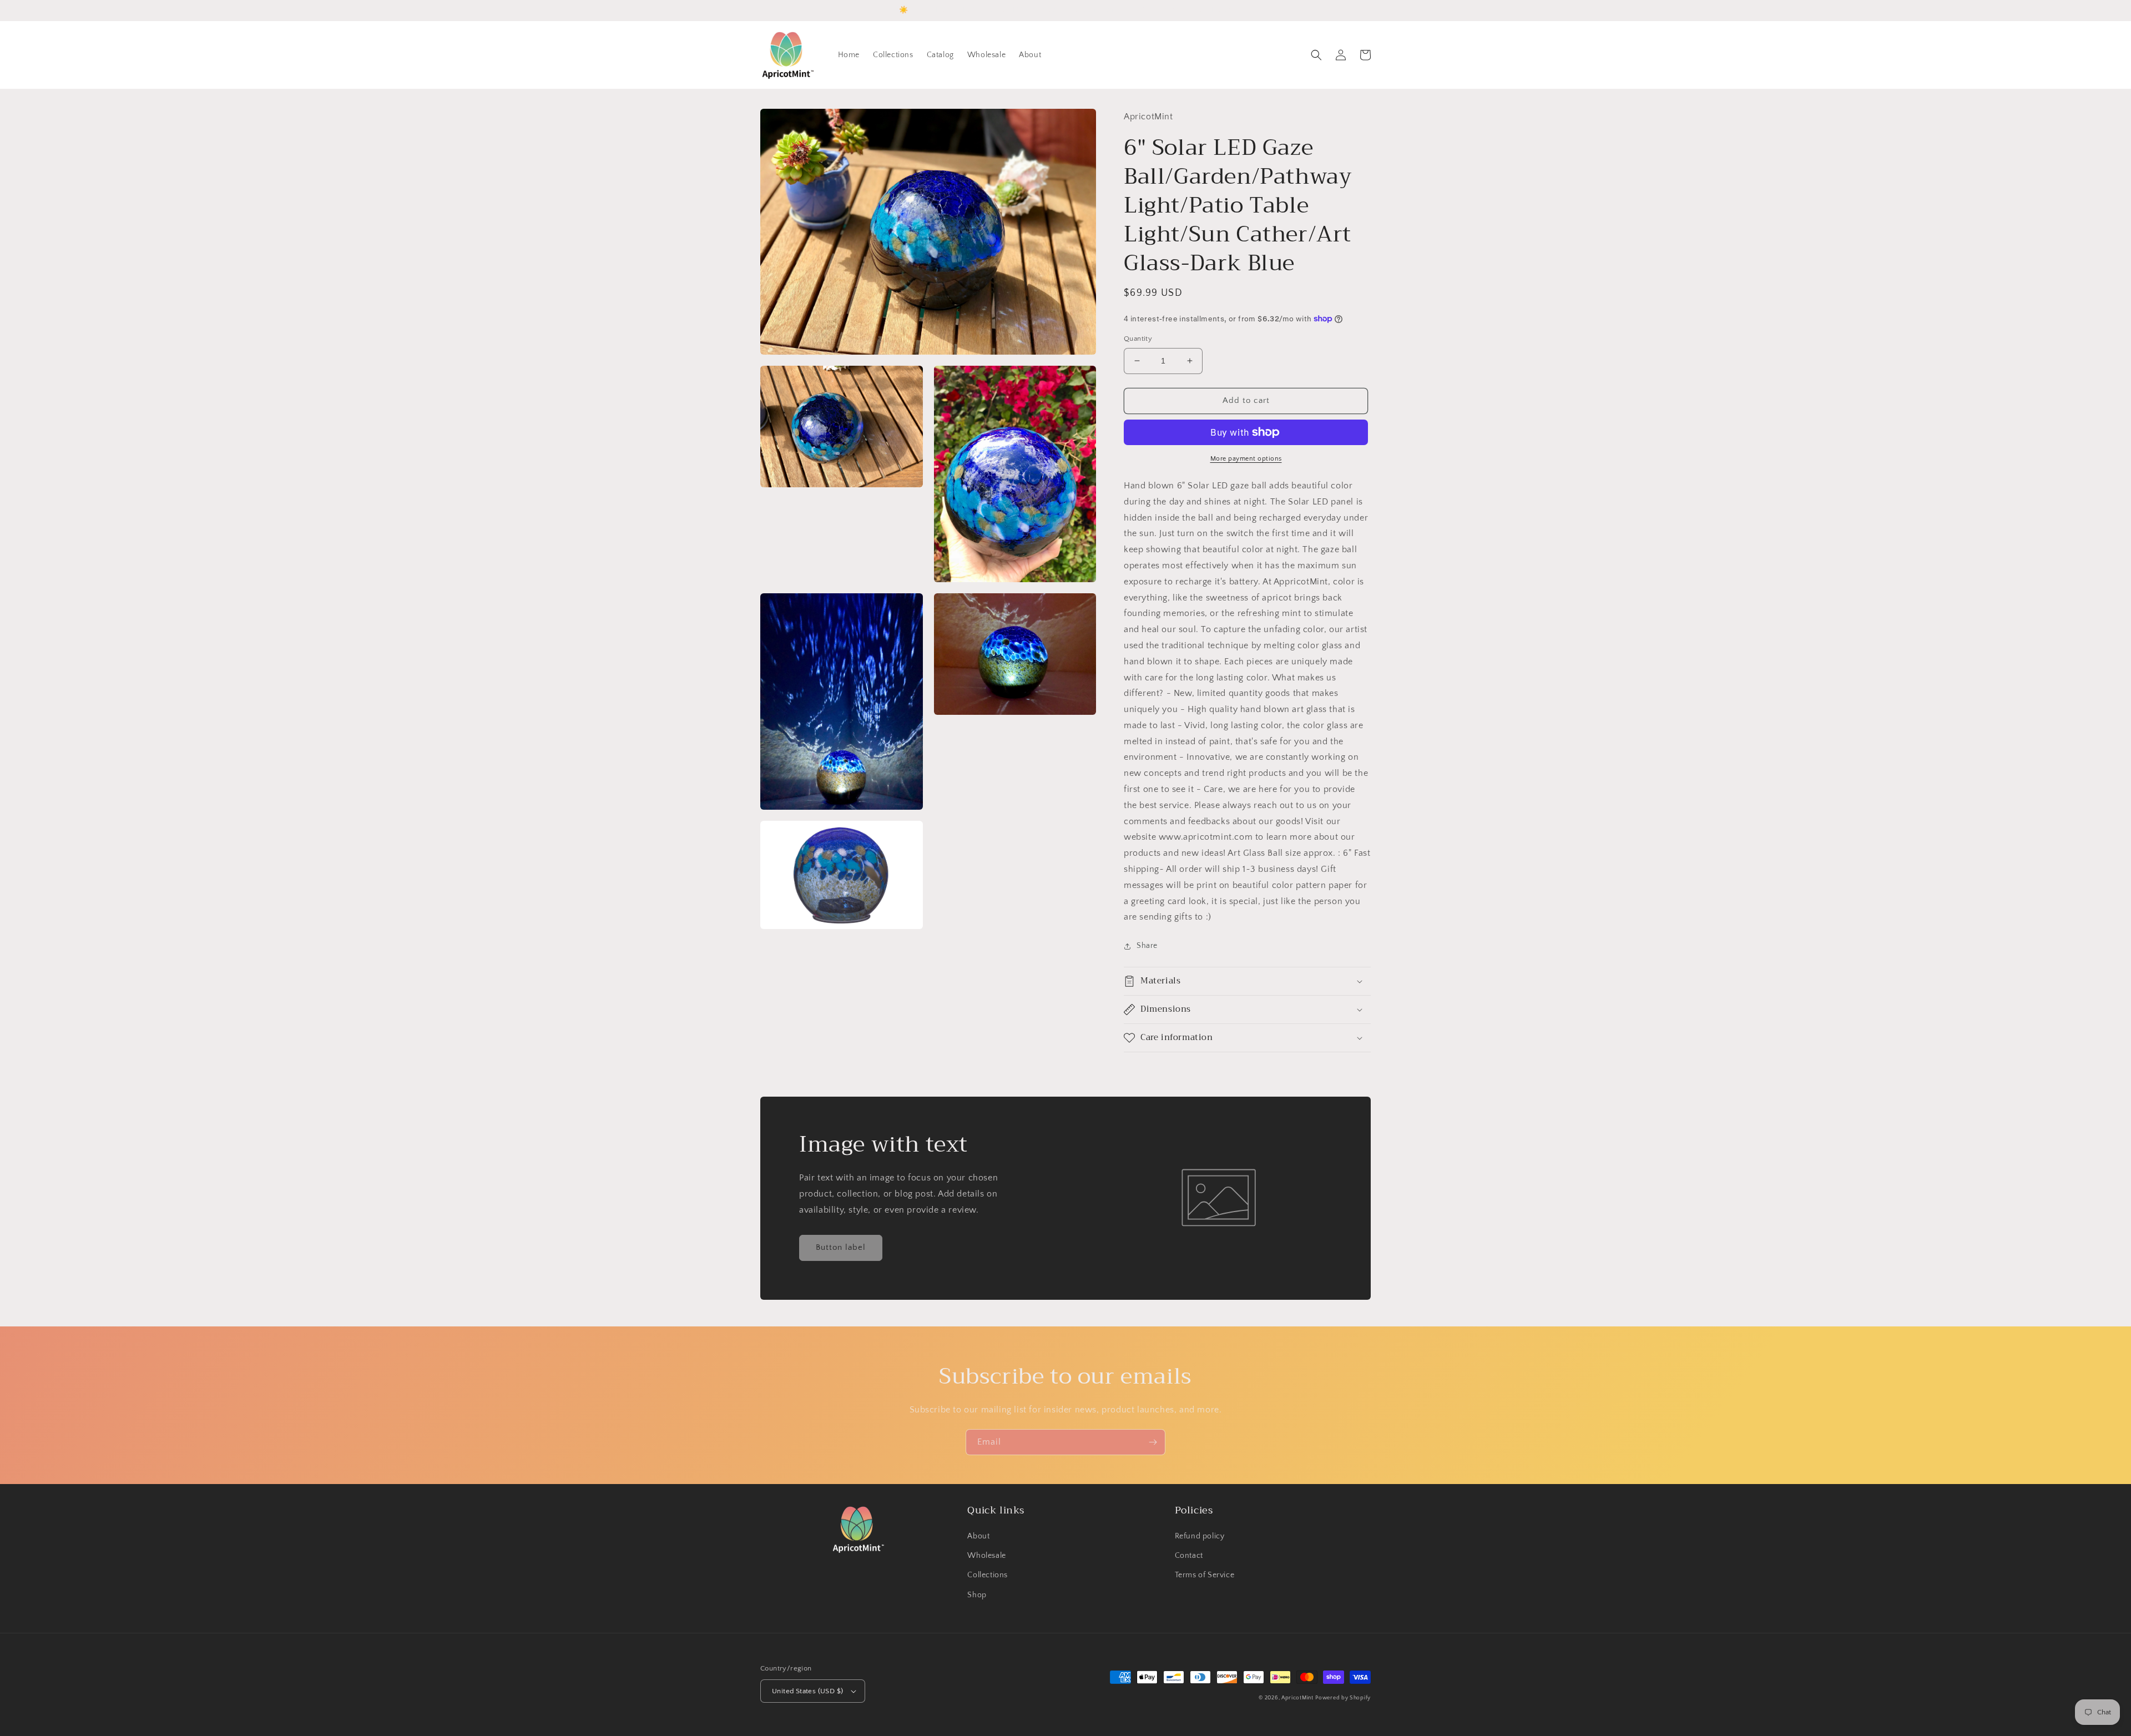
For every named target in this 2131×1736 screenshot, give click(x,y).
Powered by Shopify (1343, 1698)
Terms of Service (1205, 1575)
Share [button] (1147, 946)
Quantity (1138, 339)
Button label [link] (841, 1247)
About (978, 1536)
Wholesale (986, 1556)
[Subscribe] (1153, 1442)
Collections (988, 1575)
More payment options (1246, 459)
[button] (1316, 55)
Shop (977, 1595)
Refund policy (1200, 1536)
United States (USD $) (807, 1691)
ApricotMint (1297, 1698)
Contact (1189, 1556)
